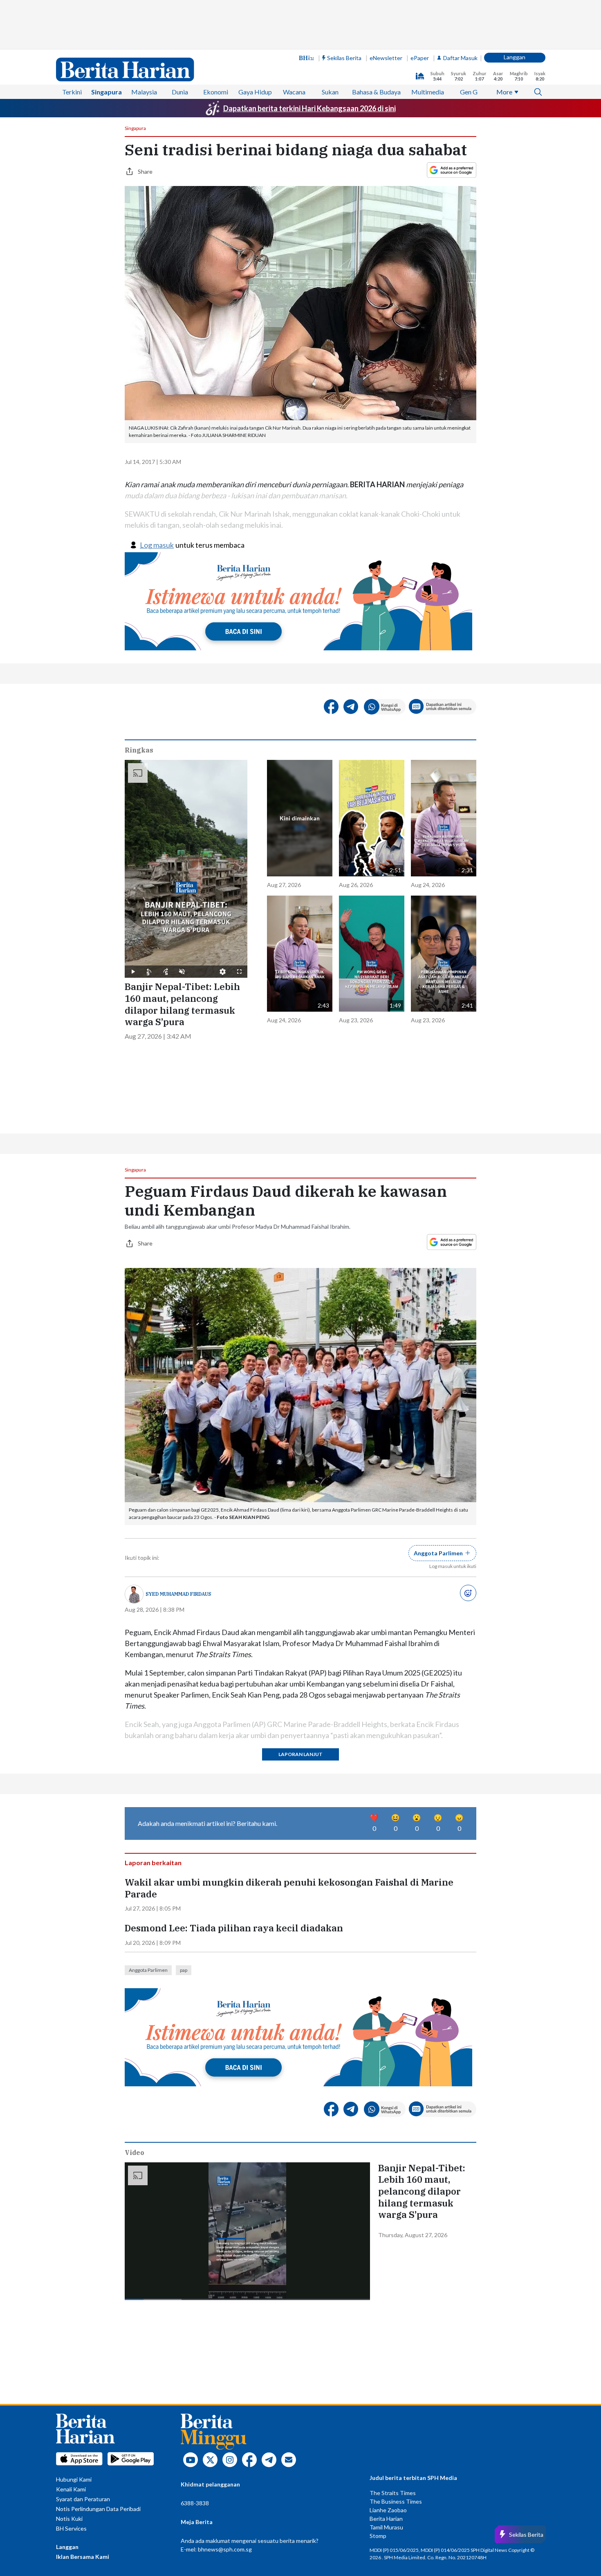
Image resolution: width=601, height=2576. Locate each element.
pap (184, 1970)
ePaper (420, 58)
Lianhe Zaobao (388, 2510)
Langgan (515, 57)
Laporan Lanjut (300, 1754)
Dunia (180, 92)
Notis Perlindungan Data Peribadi (98, 2509)
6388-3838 (195, 2503)
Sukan (330, 92)
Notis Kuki (69, 2519)
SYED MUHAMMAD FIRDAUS (178, 1594)
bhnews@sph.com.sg (225, 2549)
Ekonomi (216, 92)
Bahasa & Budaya (376, 92)
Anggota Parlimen (148, 1970)
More (504, 92)
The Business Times (396, 2501)
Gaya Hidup (255, 92)
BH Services (71, 2528)
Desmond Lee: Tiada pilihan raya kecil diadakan (234, 1928)
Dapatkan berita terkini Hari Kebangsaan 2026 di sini (309, 108)
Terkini (72, 92)
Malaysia (144, 92)
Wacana (294, 92)
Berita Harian (386, 2519)
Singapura (107, 92)
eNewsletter (386, 58)
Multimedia (428, 92)
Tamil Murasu (386, 2527)
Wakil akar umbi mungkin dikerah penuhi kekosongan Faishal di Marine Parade (289, 1888)
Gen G (469, 92)
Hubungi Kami (74, 2479)
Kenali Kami (71, 2489)
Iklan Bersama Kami (83, 2557)
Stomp (378, 2536)
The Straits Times (393, 2493)
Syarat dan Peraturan (83, 2499)
